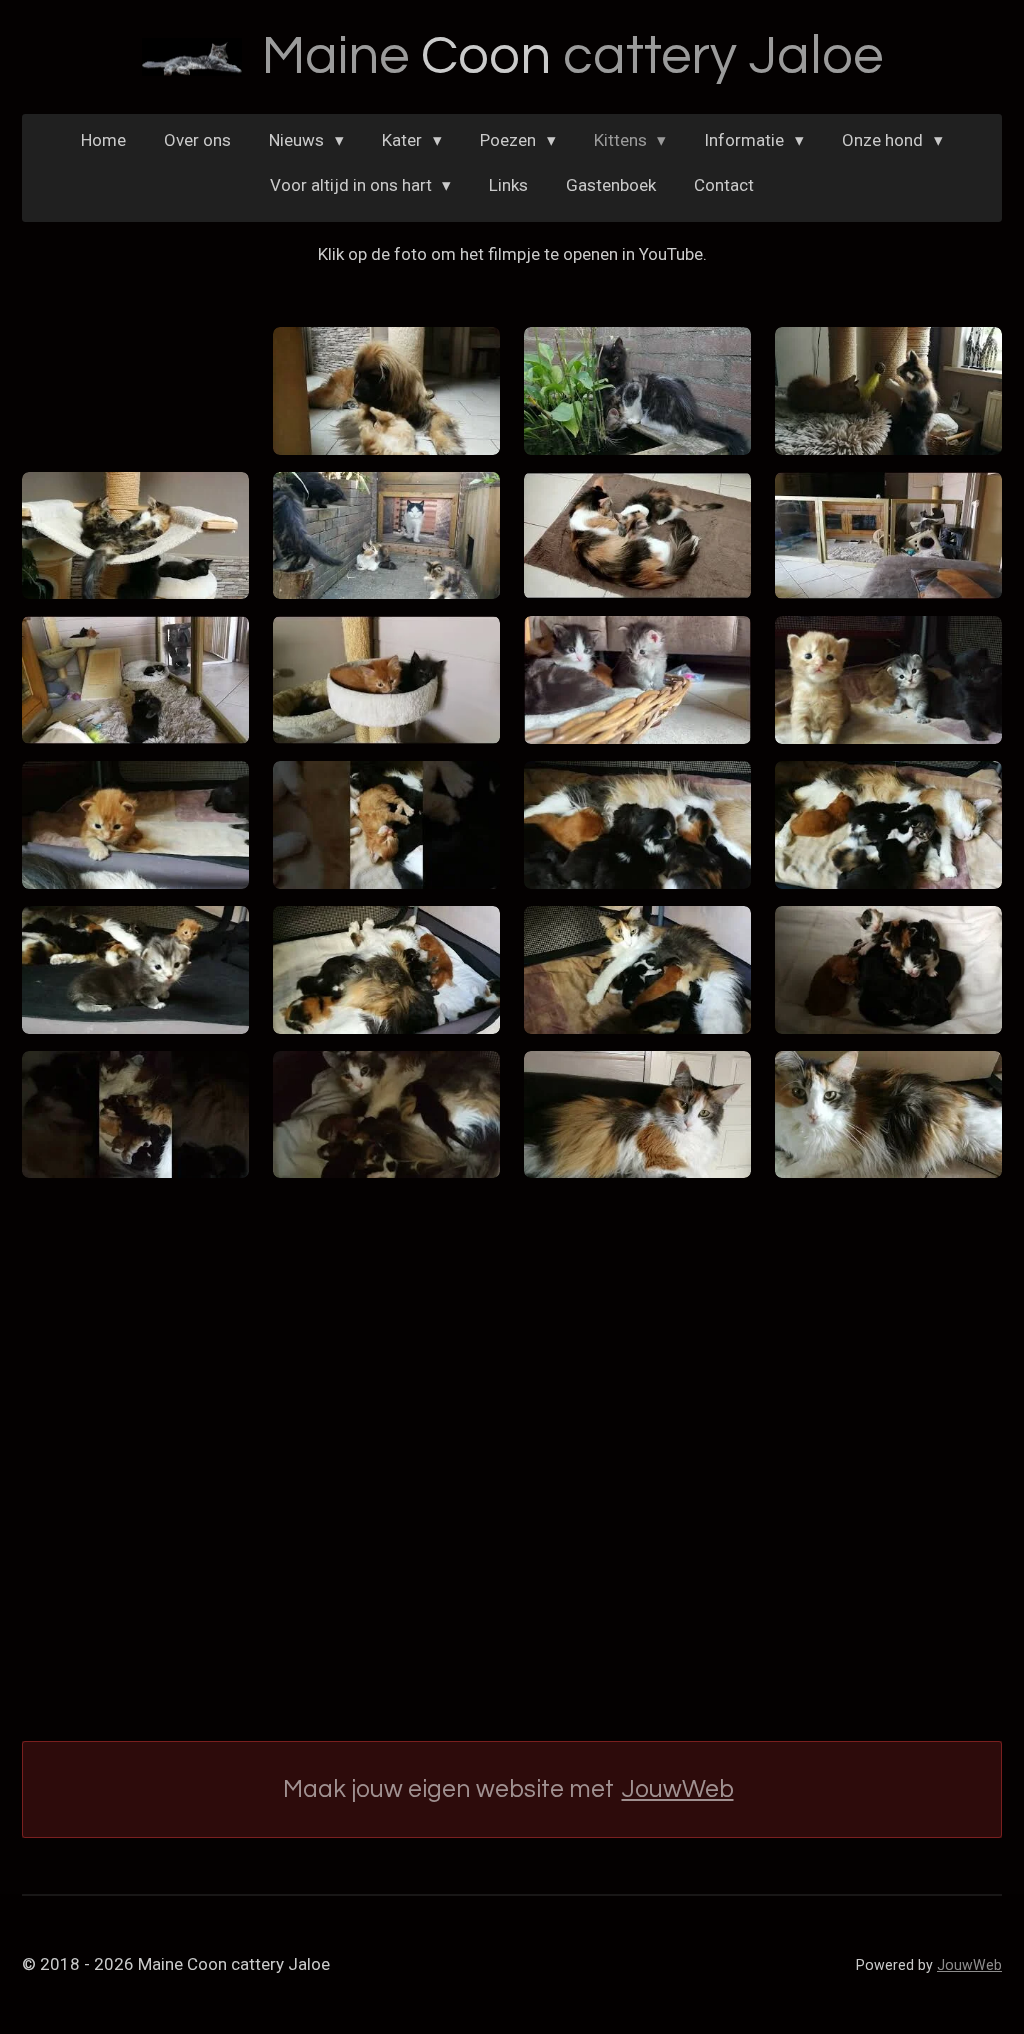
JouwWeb (678, 1789)
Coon (572, 56)
